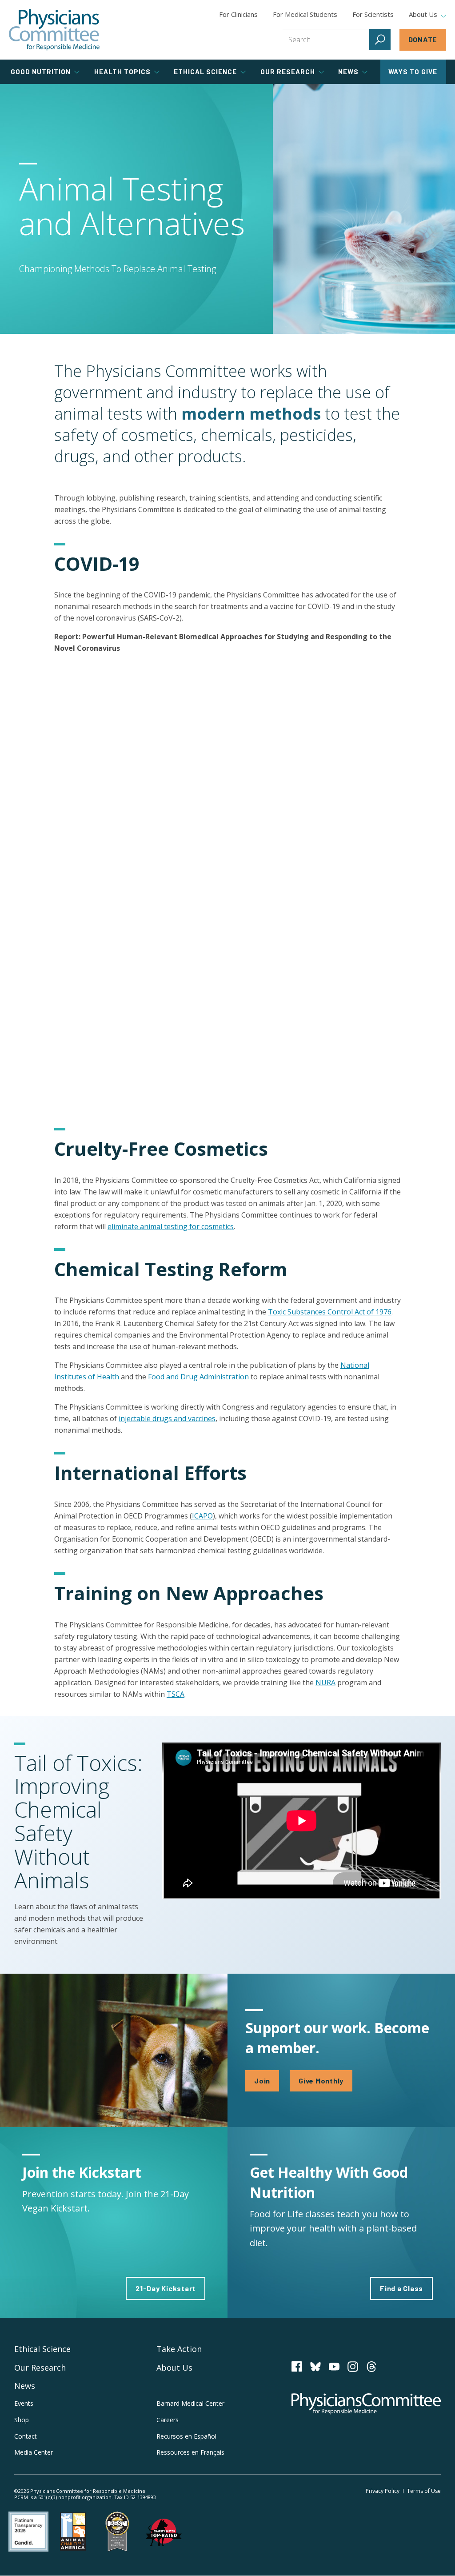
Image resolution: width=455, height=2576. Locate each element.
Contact (26, 2436)
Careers (168, 2420)
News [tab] (348, 72)
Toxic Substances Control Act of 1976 (330, 1312)
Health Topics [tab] (122, 72)
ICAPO (202, 1516)
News (25, 2386)
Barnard (190, 2403)
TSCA (176, 1694)
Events (24, 2403)
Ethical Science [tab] (205, 72)
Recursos (186, 2436)
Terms (424, 2491)
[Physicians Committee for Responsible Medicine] (54, 30)
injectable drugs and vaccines (167, 1418)
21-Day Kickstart (166, 2288)
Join (262, 2081)
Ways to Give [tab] (413, 72)
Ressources (190, 2452)
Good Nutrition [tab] (41, 72)
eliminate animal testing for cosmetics (171, 1226)
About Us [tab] (423, 15)
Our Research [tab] (288, 72)
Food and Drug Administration (198, 1377)
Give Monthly (321, 2081)
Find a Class (401, 2288)
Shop (22, 2420)
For (305, 14)
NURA (325, 1683)
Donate (423, 39)
